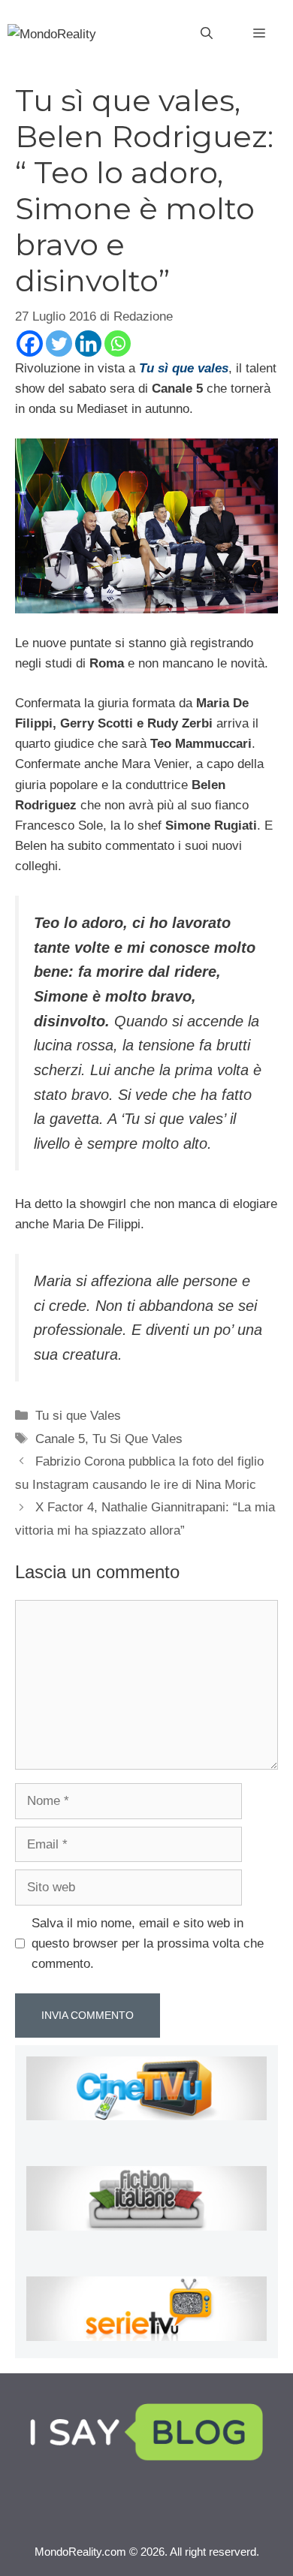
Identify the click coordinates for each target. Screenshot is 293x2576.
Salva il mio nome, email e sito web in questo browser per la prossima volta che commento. (148, 1943)
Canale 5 (60, 1439)
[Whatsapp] (118, 343)
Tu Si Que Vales (137, 1439)
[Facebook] (30, 343)
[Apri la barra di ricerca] (207, 34)
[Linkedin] (88, 343)
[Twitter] (59, 343)
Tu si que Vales (78, 1416)
